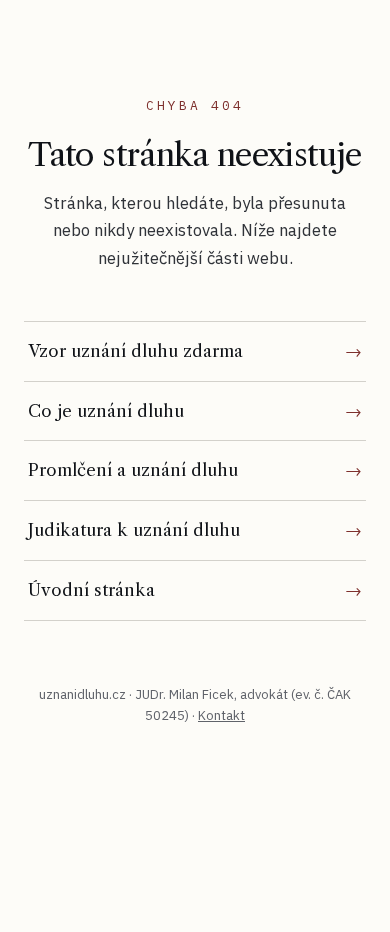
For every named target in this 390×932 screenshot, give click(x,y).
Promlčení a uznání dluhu (133, 470)
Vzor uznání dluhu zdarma (135, 351)
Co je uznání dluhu (106, 411)
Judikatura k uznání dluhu (134, 530)
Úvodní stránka (91, 590)
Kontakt (221, 715)
